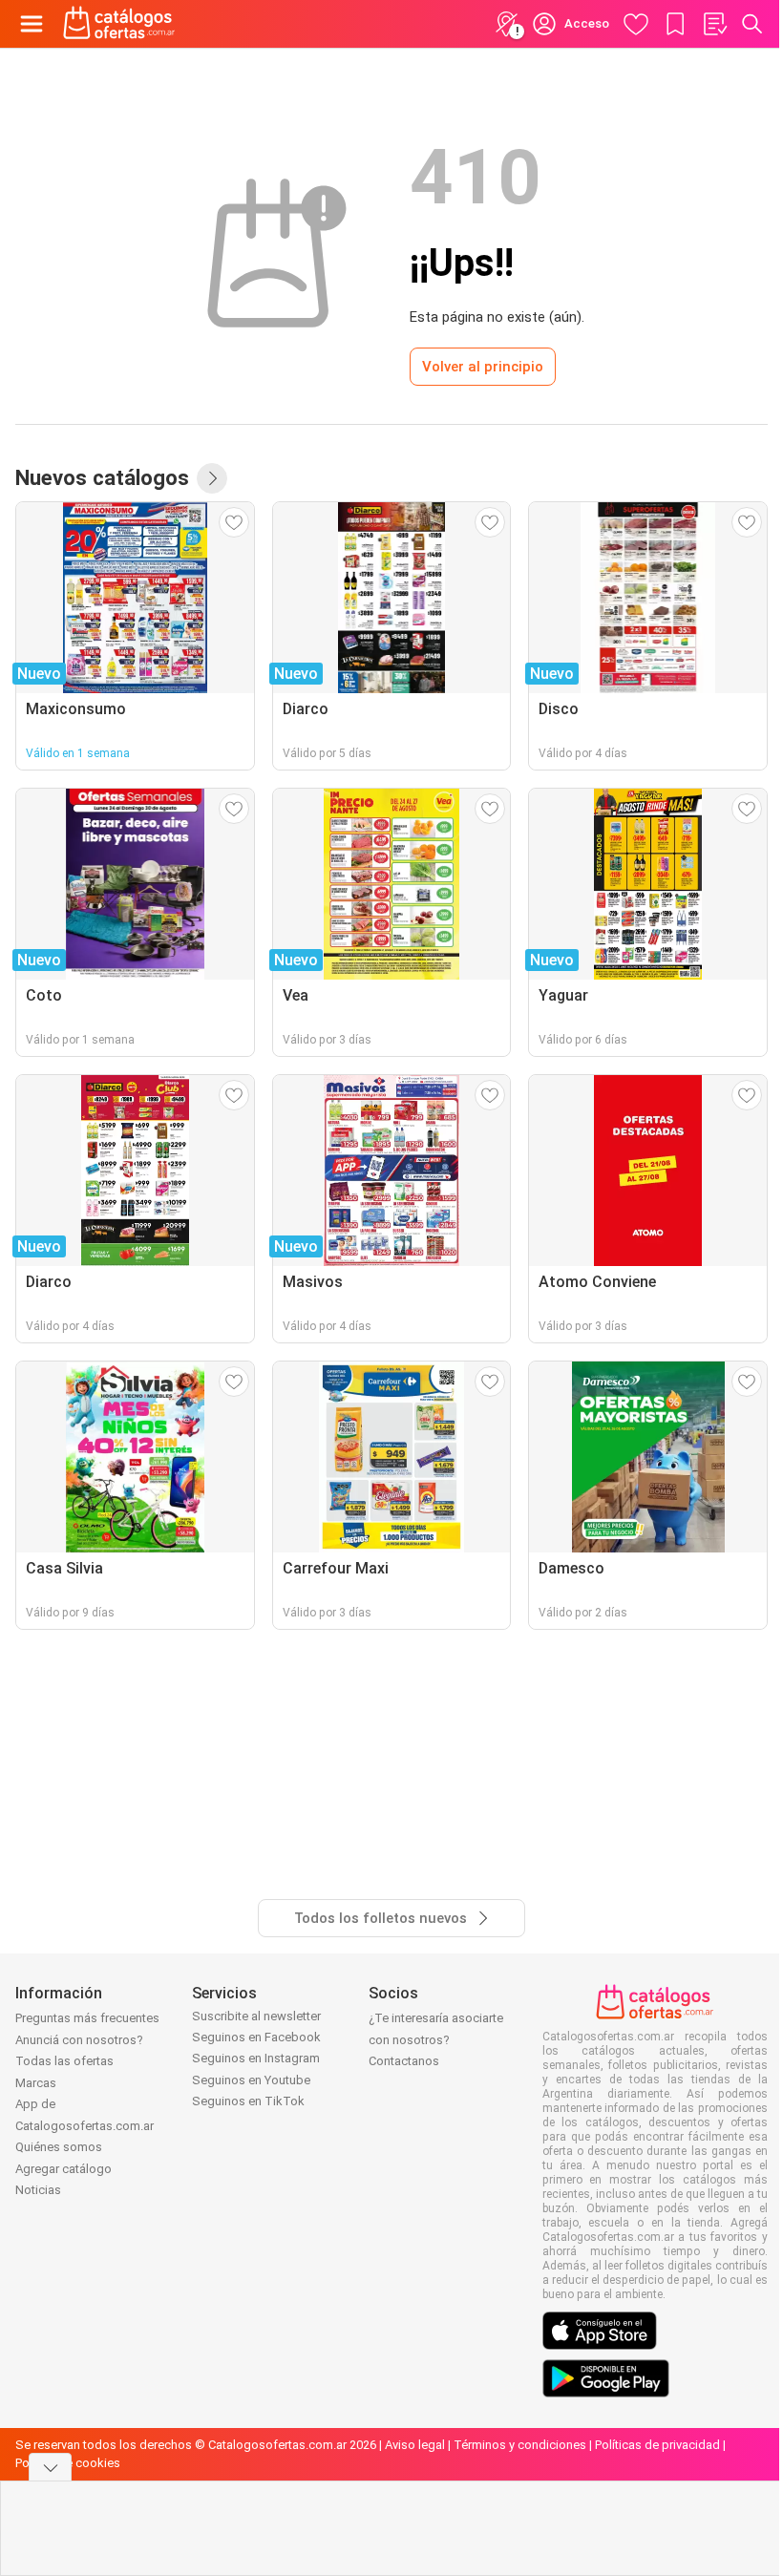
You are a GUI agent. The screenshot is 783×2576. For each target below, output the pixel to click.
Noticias (38, 2190)
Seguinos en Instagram (256, 2058)
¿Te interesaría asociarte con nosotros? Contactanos (436, 2039)
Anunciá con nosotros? (79, 2040)
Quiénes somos (59, 2147)
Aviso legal (415, 2445)
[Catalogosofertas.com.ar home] (119, 24)
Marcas (36, 2083)
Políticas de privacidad (657, 2445)
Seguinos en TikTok (248, 2101)
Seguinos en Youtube (251, 2080)
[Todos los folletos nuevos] (212, 478)
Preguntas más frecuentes (87, 2018)
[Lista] (714, 24)
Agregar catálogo (63, 2169)
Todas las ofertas (64, 2061)
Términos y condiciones (520, 2445)
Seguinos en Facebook (256, 2037)
